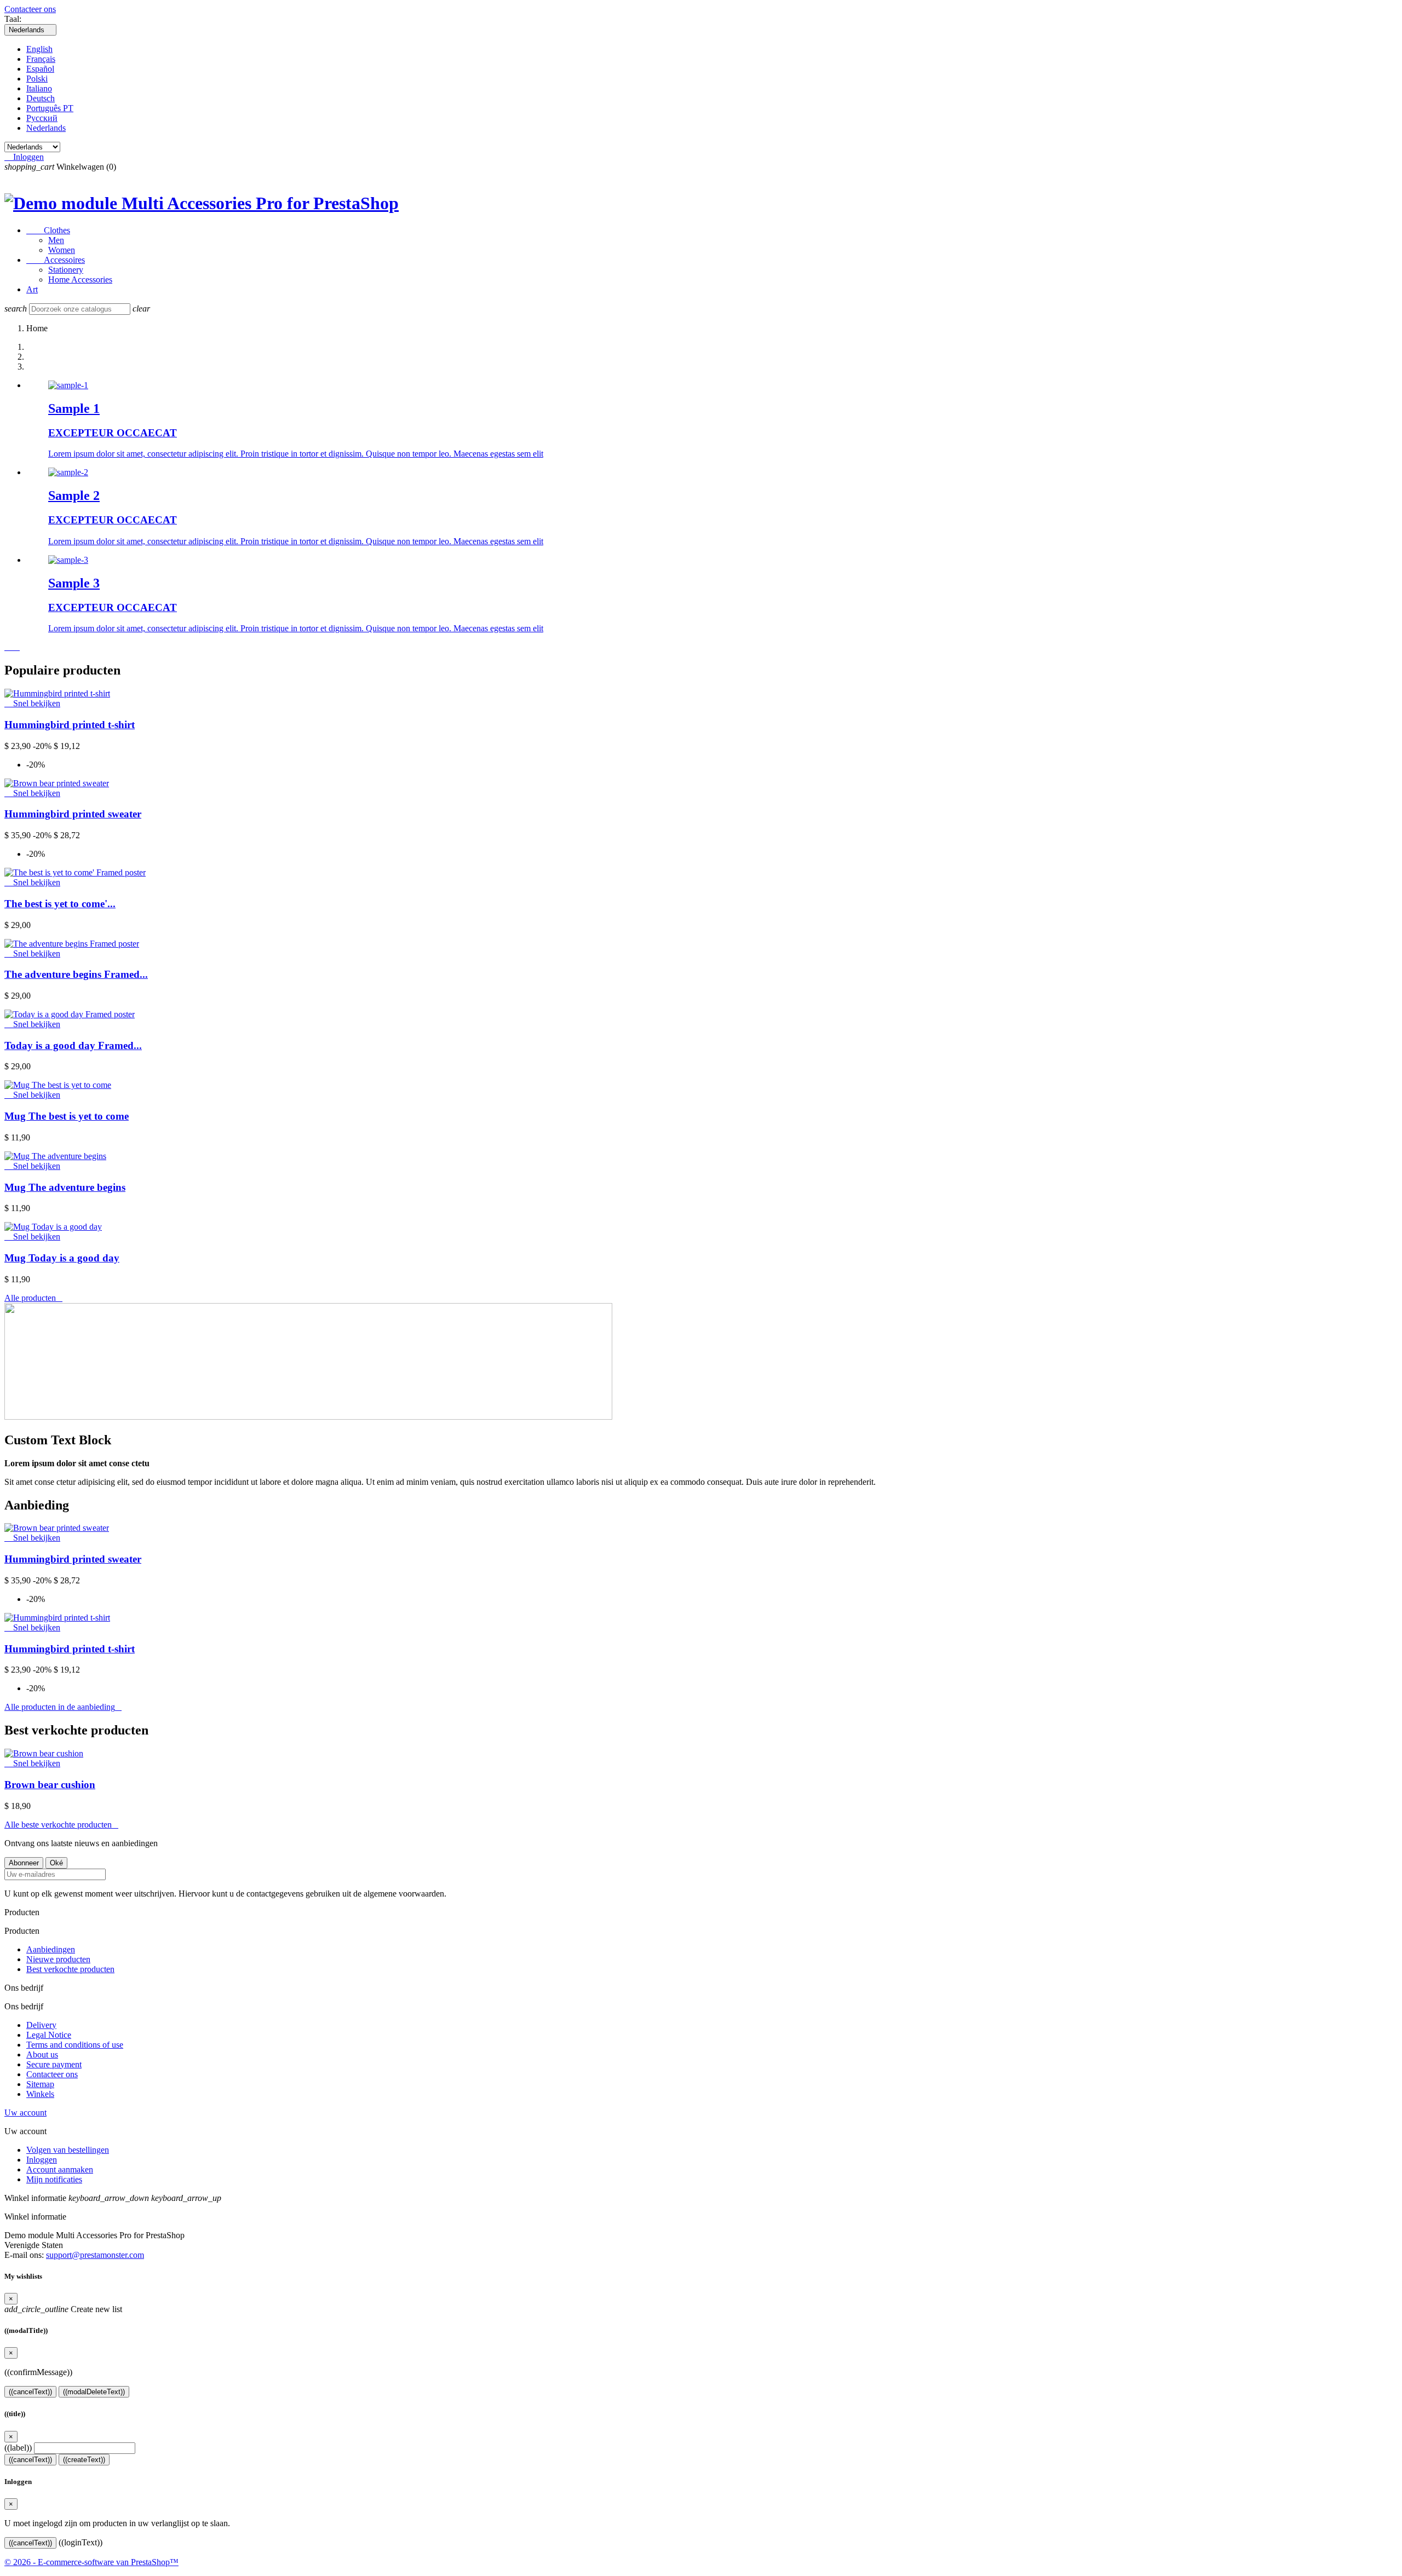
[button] (9, 647)
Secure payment (54, 2064)
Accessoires (56, 260)
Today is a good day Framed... (73, 1045)
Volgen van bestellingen (68, 2150)
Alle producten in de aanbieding (63, 1707)
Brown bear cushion (50, 1785)
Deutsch (41, 98)
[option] (712, 420)
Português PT (50, 108)
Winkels (40, 2094)
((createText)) (84, 2460)
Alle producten (33, 1298)
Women (62, 250)
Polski (37, 79)
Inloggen (42, 2160)
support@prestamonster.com (95, 2255)
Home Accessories (80, 280)
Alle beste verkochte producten (61, 1825)
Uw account (25, 2113)
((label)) (18, 2448)
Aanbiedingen (51, 1949)
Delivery (41, 2025)
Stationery (66, 270)
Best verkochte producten (70, 1969)
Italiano (39, 88)
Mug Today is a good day (62, 1258)
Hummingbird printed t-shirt (70, 725)
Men (56, 240)
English (39, 49)
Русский (42, 118)
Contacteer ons (30, 9)
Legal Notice (49, 2035)
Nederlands (46, 128)
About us (42, 2055)
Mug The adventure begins (65, 1187)
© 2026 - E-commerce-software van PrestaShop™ (91, 2562)
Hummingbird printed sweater (73, 814)
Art (32, 289)
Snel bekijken (32, 703)
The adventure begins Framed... (76, 974)
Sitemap (40, 2084)
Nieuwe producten (58, 1959)
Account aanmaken (60, 2169)
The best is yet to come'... (60, 904)
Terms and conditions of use (75, 2045)
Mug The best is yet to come (67, 1116)
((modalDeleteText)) (94, 2392)
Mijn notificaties (54, 2179)
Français (41, 59)
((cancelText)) (30, 2392)
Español (40, 69)
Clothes (48, 230)
